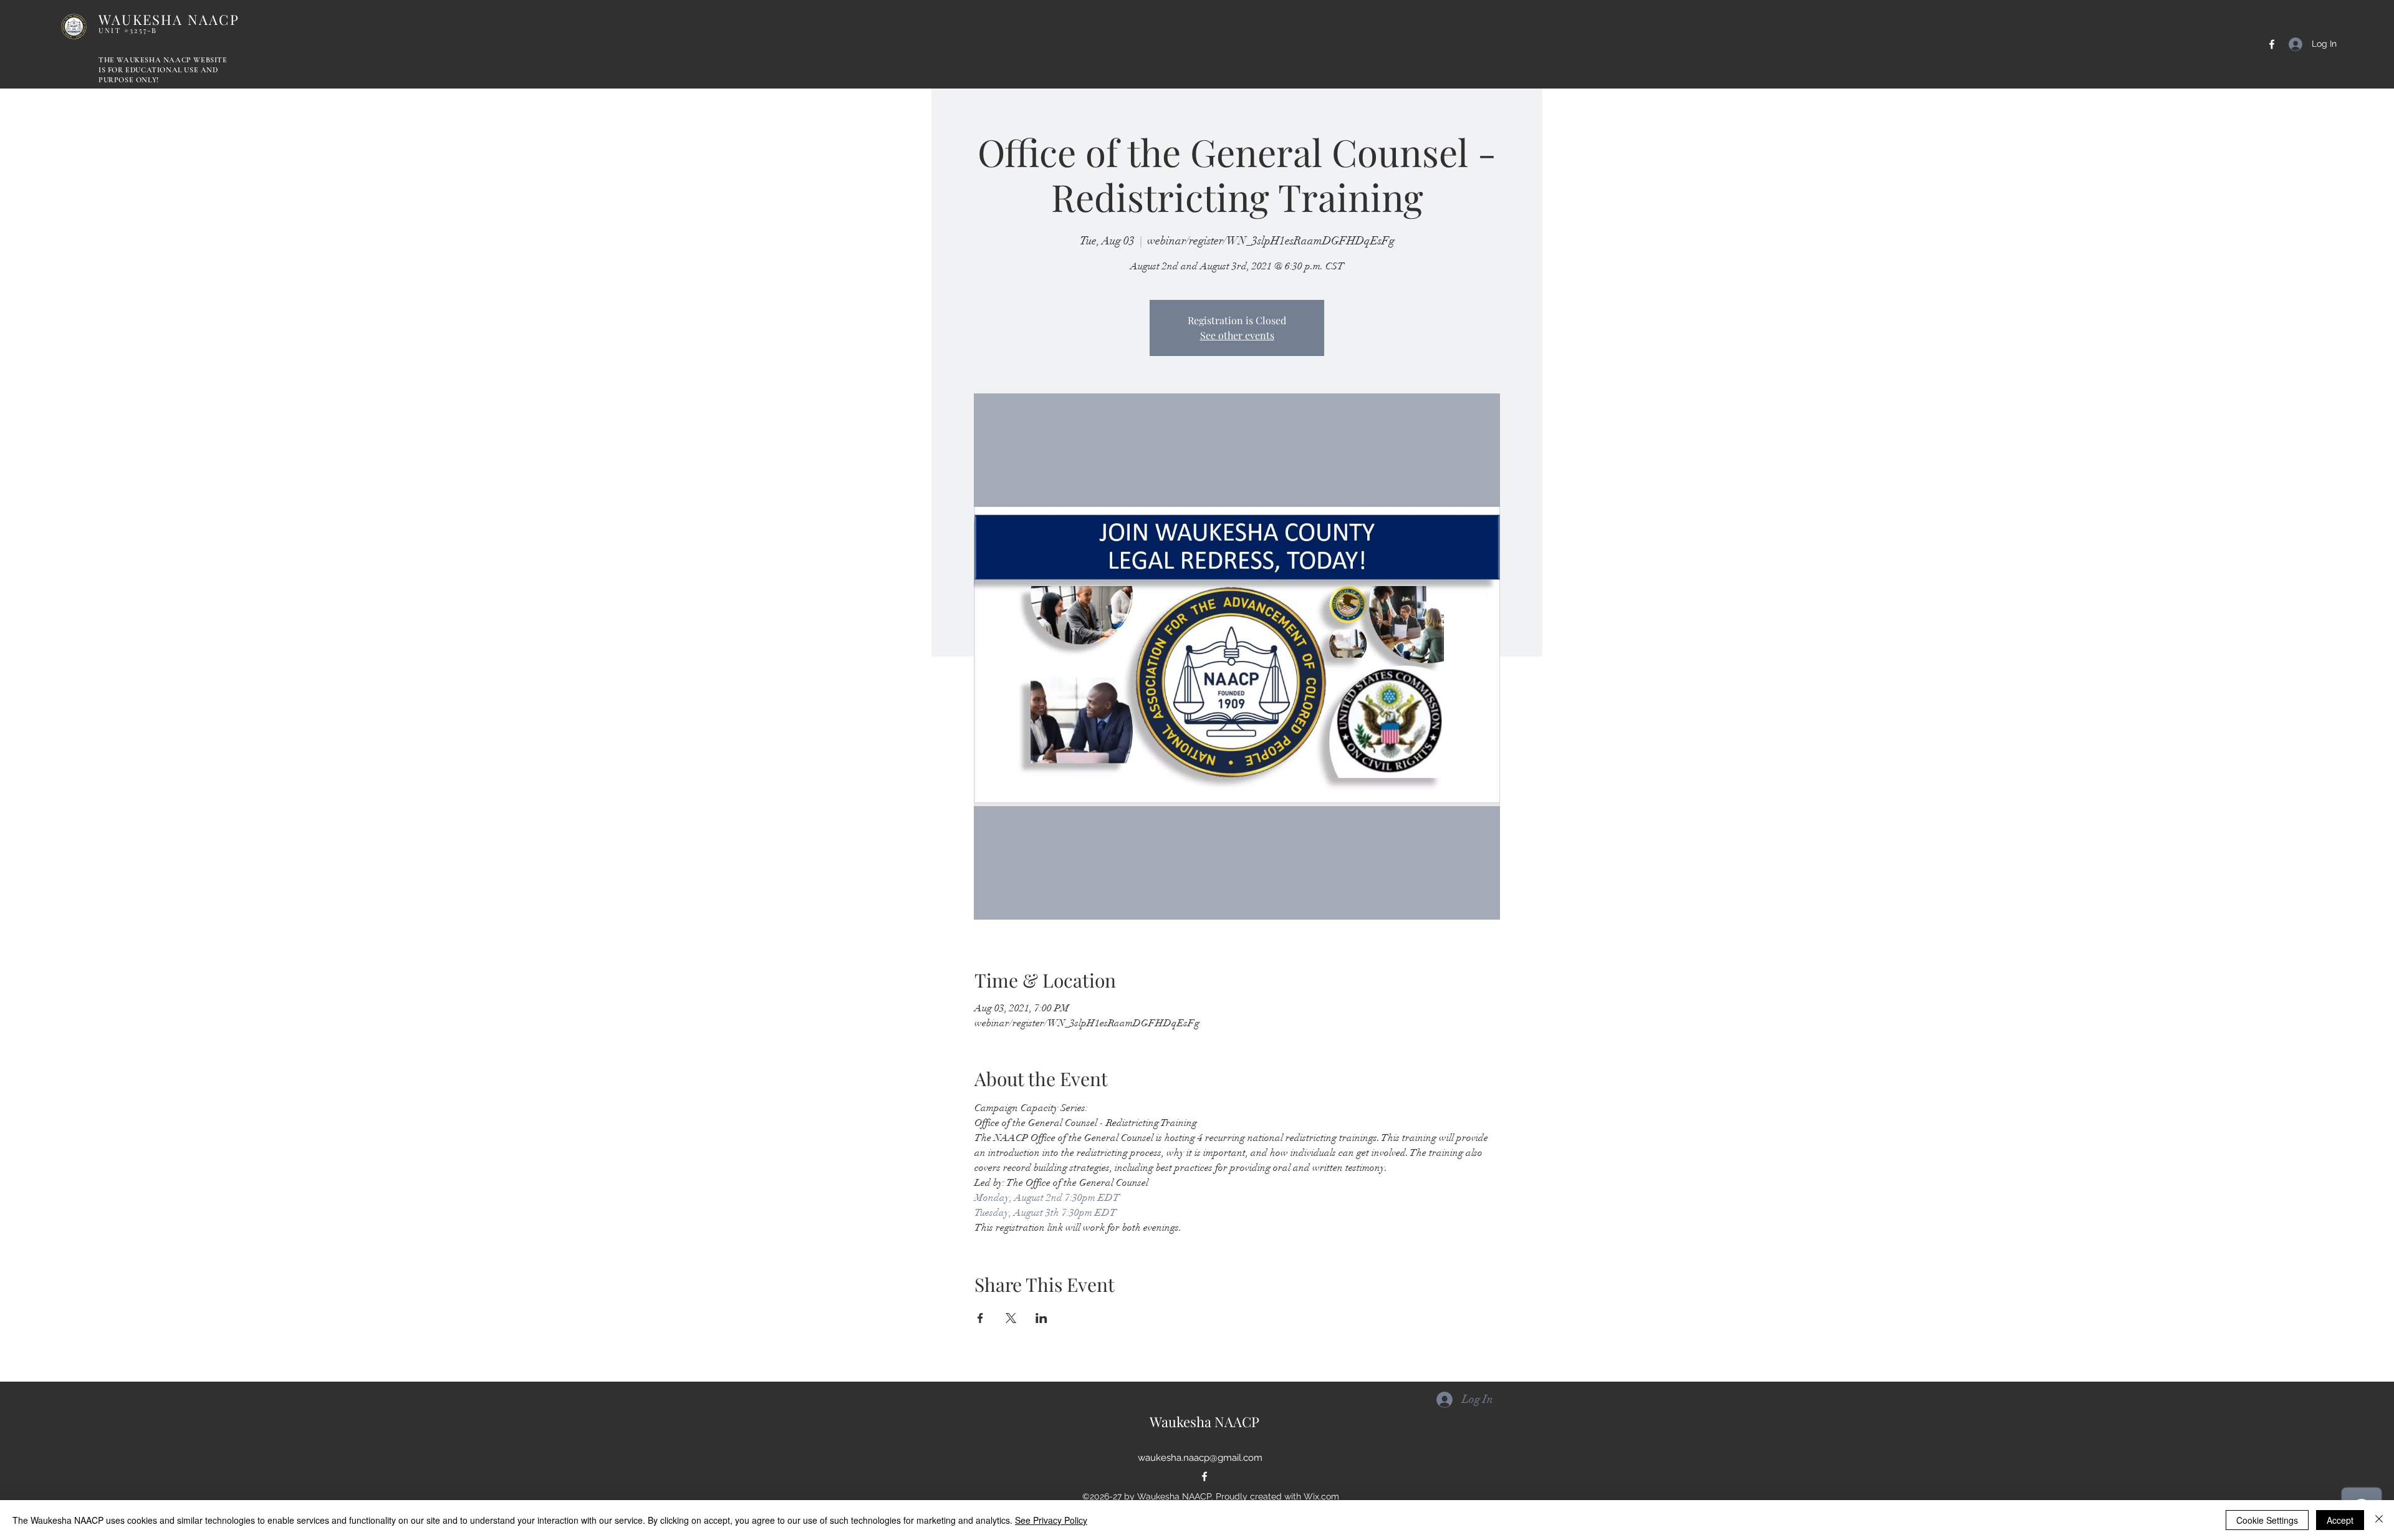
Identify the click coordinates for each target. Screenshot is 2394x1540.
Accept (2340, 1520)
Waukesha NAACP (1204, 1422)
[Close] (2379, 1520)
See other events (1237, 335)
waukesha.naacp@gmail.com (1200, 1458)
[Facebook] (2272, 44)
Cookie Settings (2267, 1520)
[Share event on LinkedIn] (1041, 1318)
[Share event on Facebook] (980, 1318)
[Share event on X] (1011, 1318)
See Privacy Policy (1051, 1520)
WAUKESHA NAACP (169, 22)
